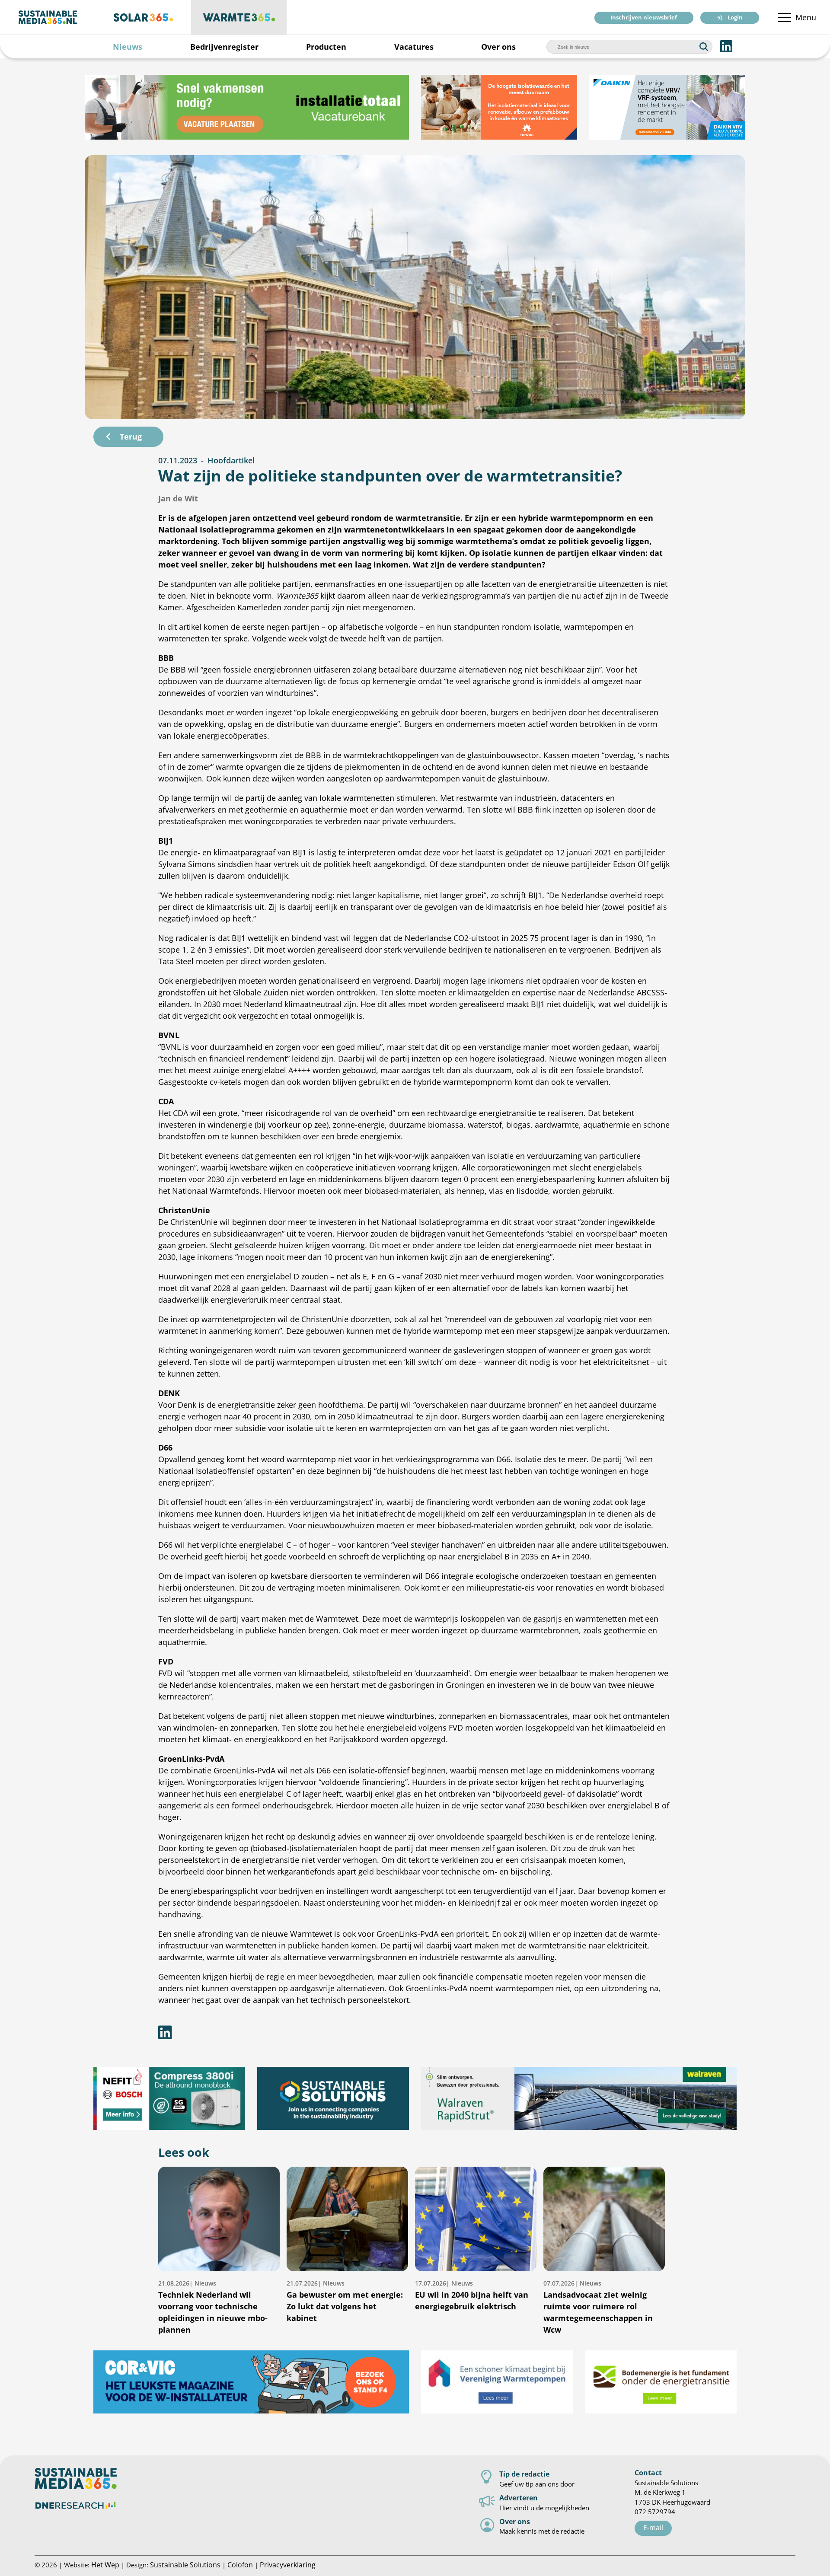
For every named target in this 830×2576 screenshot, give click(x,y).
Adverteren (519, 2498)
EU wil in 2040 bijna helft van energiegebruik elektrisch (472, 2295)
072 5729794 (655, 2512)
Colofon (240, 2565)
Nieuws (128, 47)
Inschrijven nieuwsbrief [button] (644, 18)
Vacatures (414, 47)
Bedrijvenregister (224, 47)
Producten (326, 47)
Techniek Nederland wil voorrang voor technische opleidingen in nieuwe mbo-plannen (213, 2307)
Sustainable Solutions (185, 2565)
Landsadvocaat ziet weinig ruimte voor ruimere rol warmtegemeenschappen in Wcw (598, 2307)
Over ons (498, 47)
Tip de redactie (524, 2474)
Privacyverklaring (288, 2565)
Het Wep (105, 2565)
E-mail (653, 2527)
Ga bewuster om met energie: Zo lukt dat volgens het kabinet (345, 2301)
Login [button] (735, 18)
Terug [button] (131, 437)
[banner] (247, 107)
